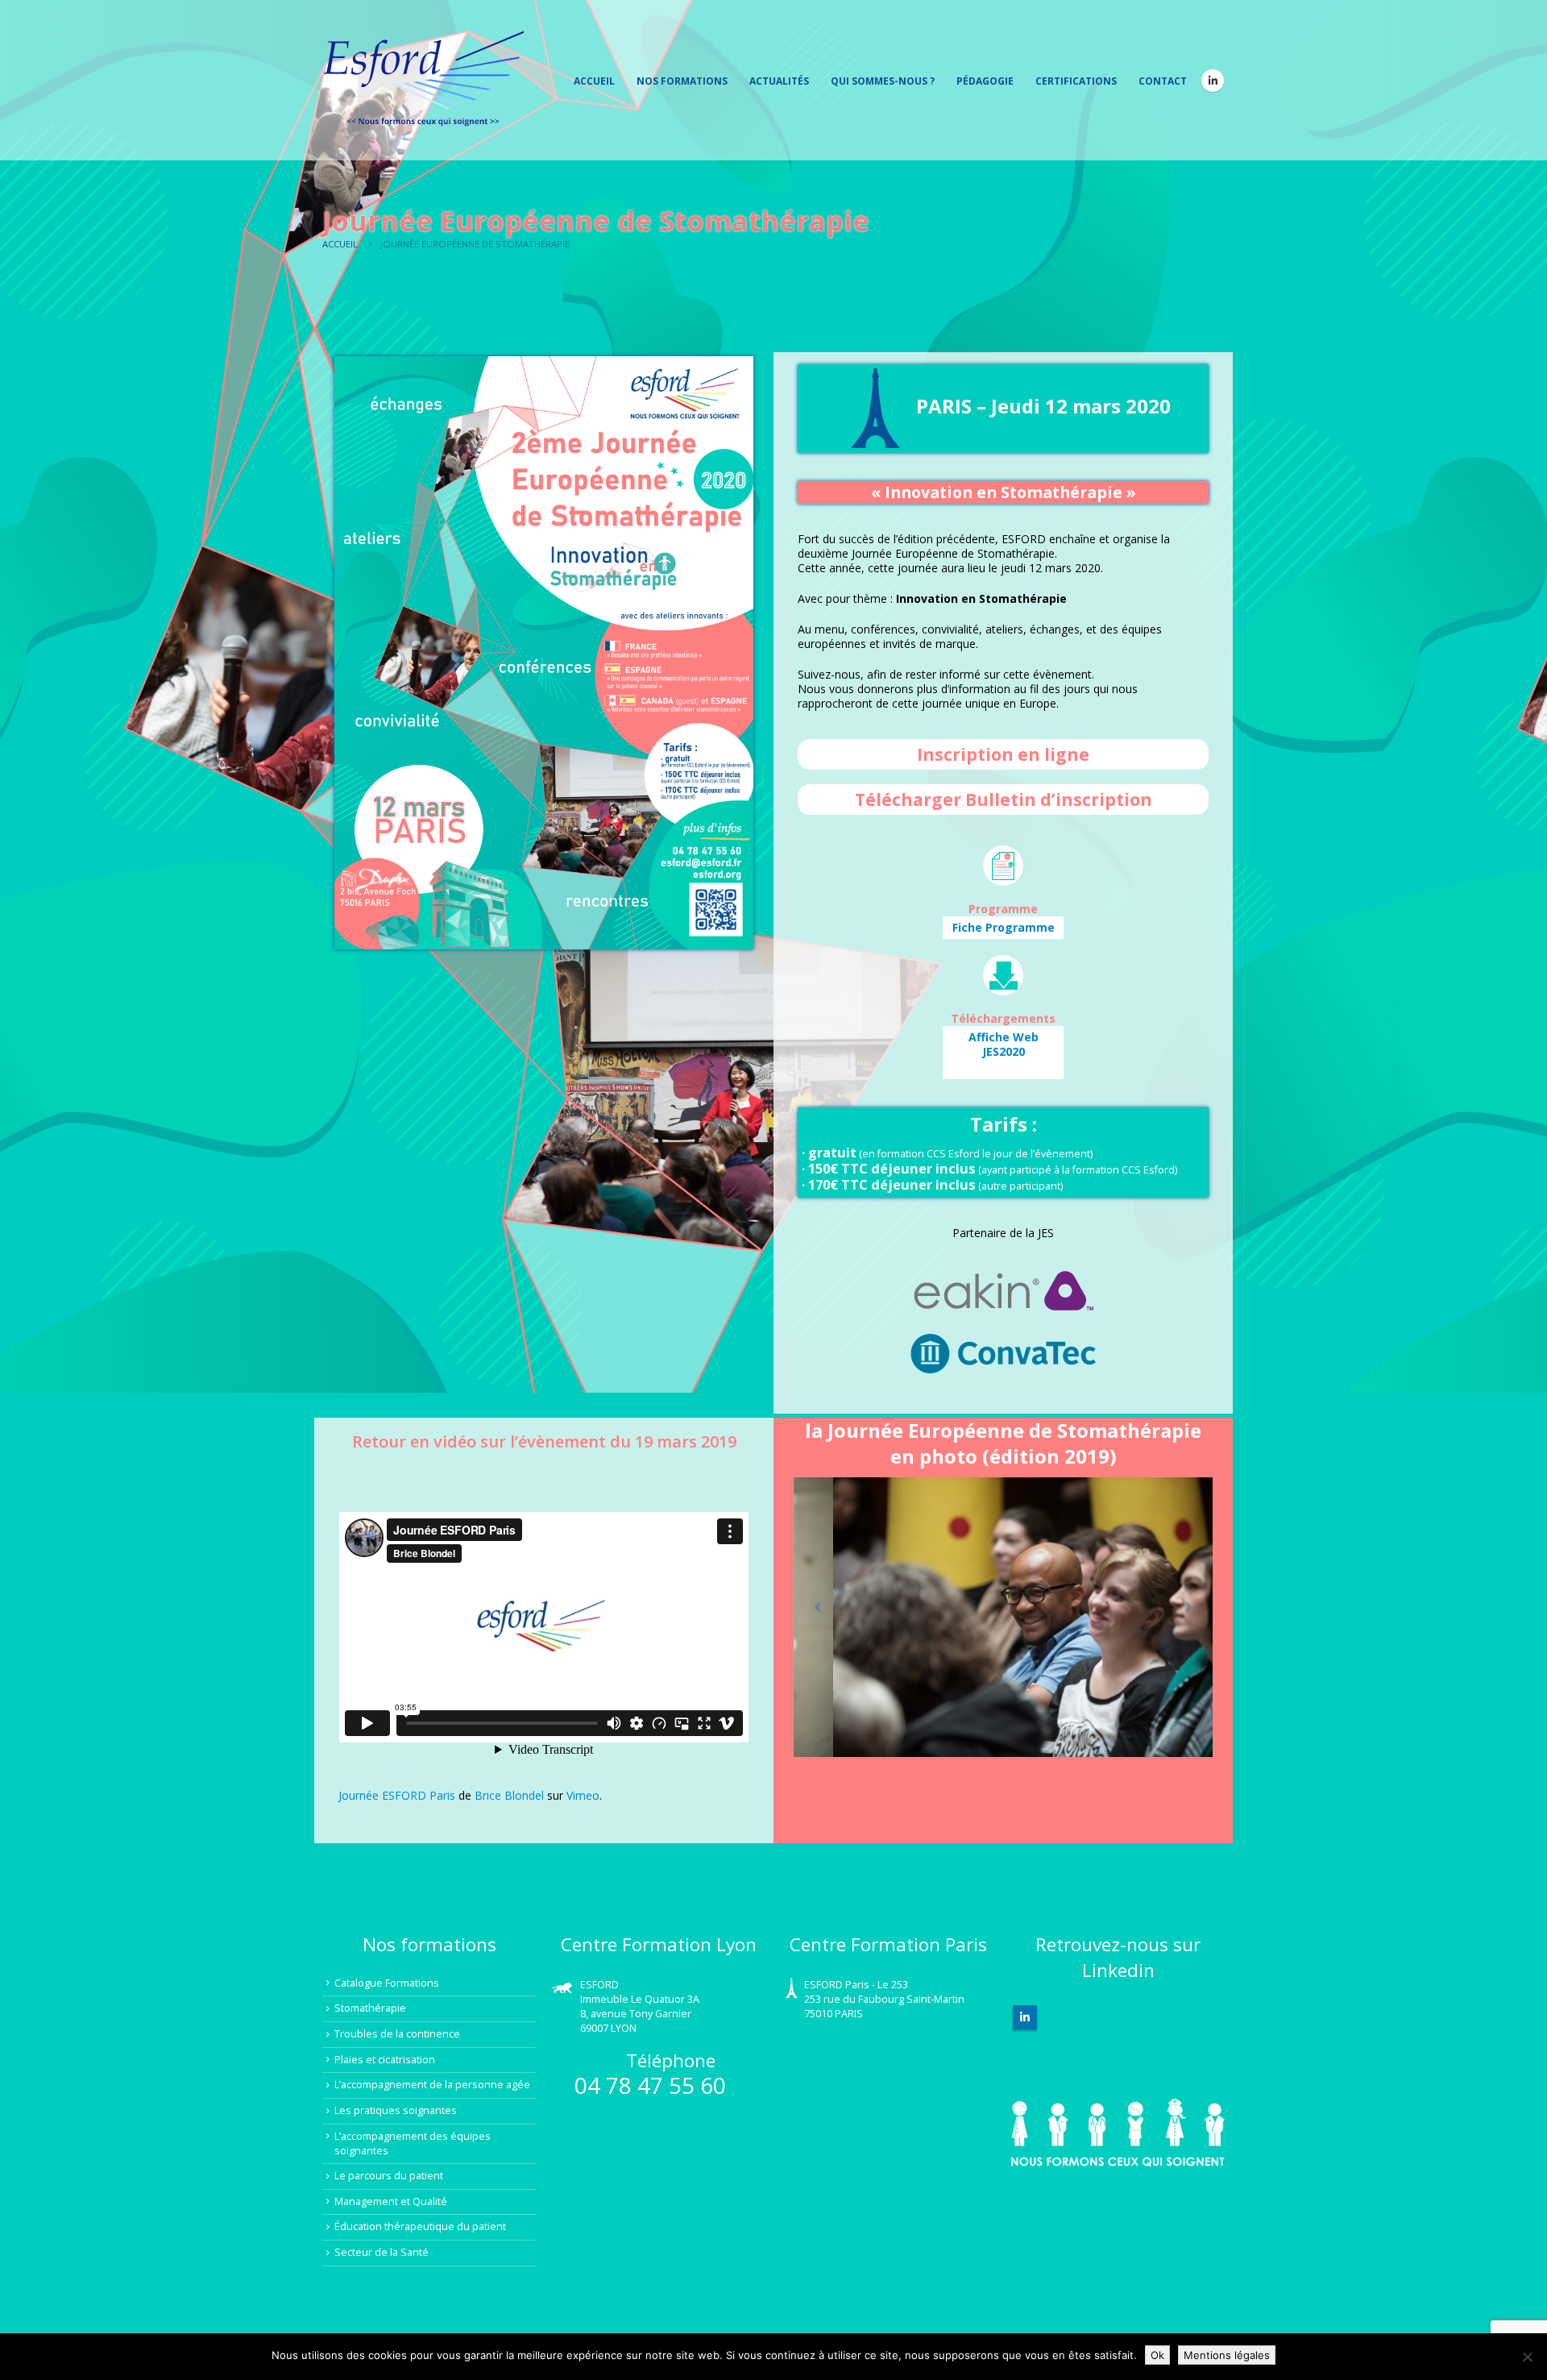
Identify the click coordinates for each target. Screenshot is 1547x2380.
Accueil (594, 81)
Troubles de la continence (397, 2034)
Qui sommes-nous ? (883, 81)
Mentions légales (1227, 2355)
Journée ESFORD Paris (397, 1795)
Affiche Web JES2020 (1004, 1044)
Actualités (779, 81)
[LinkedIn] (1213, 81)
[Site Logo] (423, 80)
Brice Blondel (509, 1795)
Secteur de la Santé (382, 2252)
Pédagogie (985, 81)
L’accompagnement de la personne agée (432, 2085)
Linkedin (1025, 2017)
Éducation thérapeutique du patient (420, 2226)
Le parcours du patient (389, 2176)
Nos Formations (682, 81)
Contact (1163, 81)
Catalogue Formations (387, 1983)
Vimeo (583, 1795)
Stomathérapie (370, 2008)
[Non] (1527, 2357)
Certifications (1076, 81)
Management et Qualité (391, 2201)
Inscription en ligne (1003, 754)
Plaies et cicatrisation (385, 2060)
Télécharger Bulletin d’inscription (1004, 800)
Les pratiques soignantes (396, 2110)
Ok (1157, 2355)
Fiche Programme (1004, 927)
